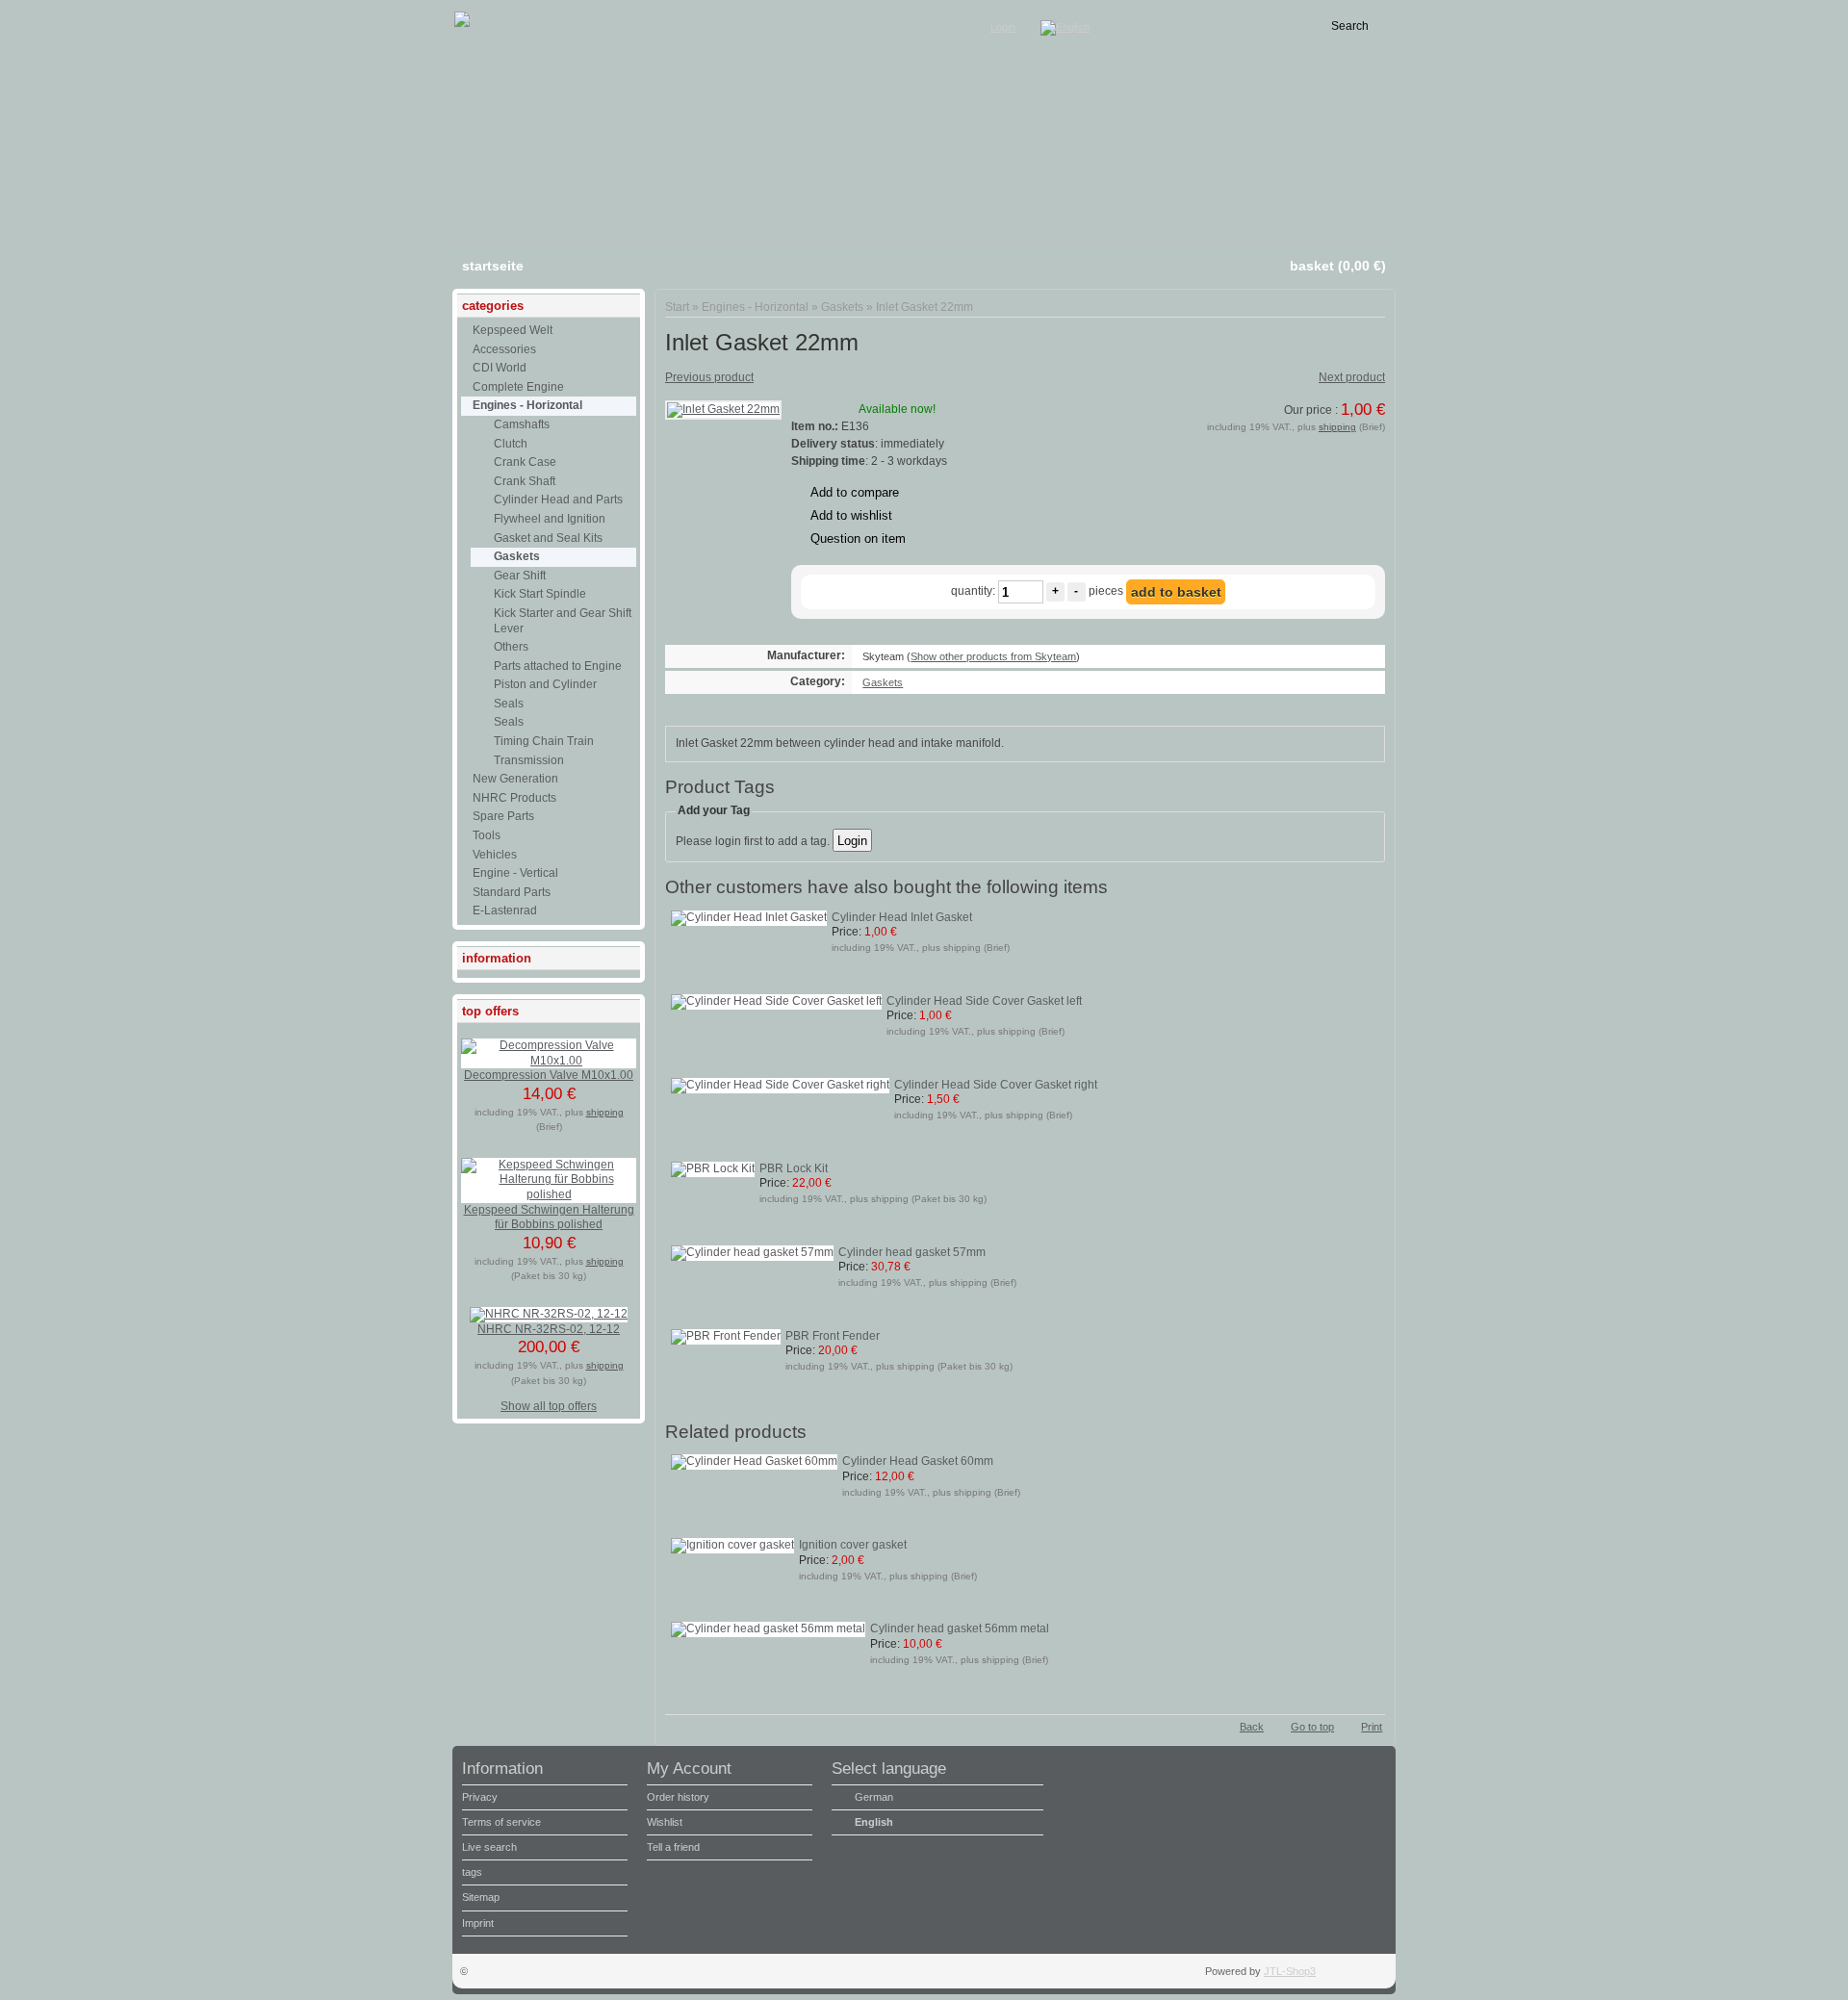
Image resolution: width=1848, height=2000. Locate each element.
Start (677, 307)
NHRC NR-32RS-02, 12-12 (549, 1329)
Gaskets (842, 307)
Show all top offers (549, 1406)
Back (1252, 1727)
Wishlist (665, 1822)
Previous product (709, 377)
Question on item (858, 538)
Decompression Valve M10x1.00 (549, 1075)
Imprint (478, 1923)
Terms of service (501, 1822)
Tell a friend (673, 1847)
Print (1372, 1727)
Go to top (1312, 1727)
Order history (678, 1797)
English (874, 1822)
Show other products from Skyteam (993, 656)
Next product (1352, 377)
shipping (1337, 427)
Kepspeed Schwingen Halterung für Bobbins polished (549, 1218)
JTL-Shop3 (1290, 1971)
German (874, 1797)
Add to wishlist (851, 515)
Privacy (480, 1797)
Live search (489, 1847)
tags (472, 1872)
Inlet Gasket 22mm (924, 307)
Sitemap (481, 1897)
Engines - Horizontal (755, 307)
